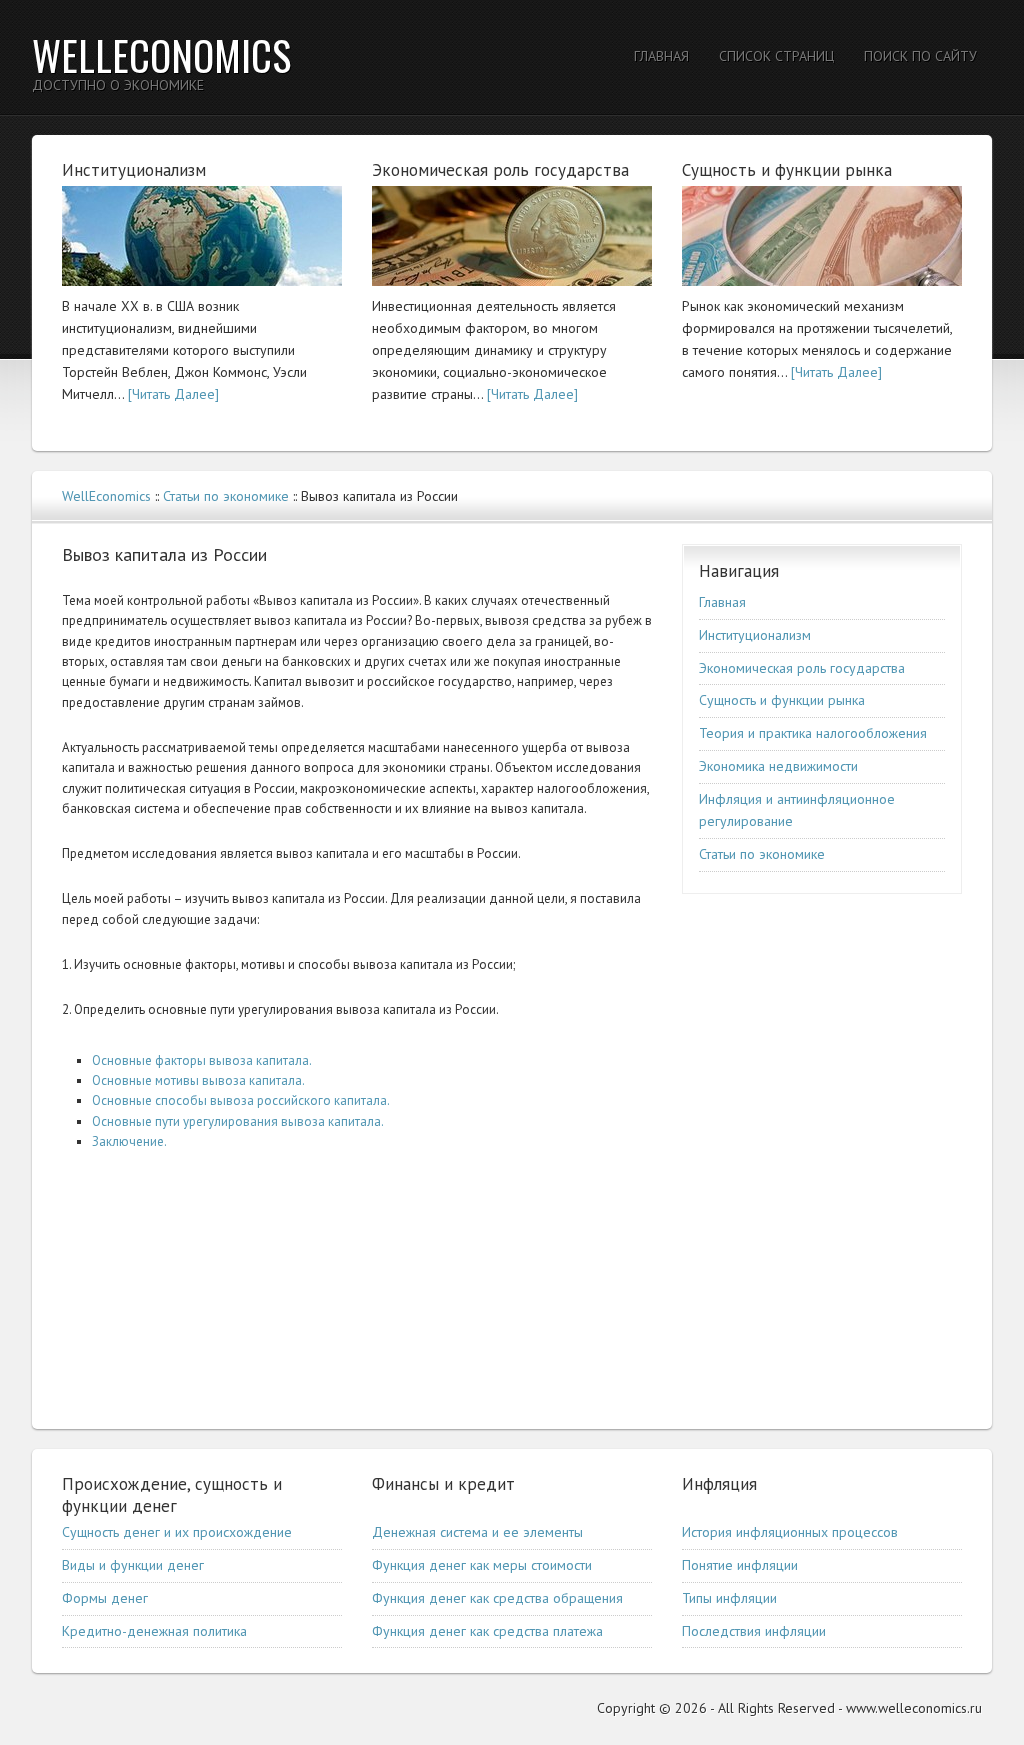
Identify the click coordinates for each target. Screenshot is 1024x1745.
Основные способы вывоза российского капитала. (241, 1100)
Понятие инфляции (740, 1565)
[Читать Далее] (173, 394)
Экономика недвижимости (778, 766)
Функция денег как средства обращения (497, 1598)
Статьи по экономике (226, 496)
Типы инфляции (729, 1598)
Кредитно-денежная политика (154, 1631)
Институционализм (755, 635)
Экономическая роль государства (802, 668)
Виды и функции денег (133, 1565)
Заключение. (129, 1141)
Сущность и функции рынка (782, 700)
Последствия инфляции (754, 1631)
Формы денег (105, 1598)
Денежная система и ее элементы (477, 1532)
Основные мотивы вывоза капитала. (198, 1080)
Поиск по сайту (920, 56)
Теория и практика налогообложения (813, 733)
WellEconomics (161, 55)
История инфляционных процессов (790, 1532)
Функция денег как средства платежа (487, 1631)
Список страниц (776, 56)
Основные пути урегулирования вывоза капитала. (238, 1121)
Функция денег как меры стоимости (482, 1565)
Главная (661, 56)
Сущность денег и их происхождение (177, 1532)
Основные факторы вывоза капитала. (202, 1060)
